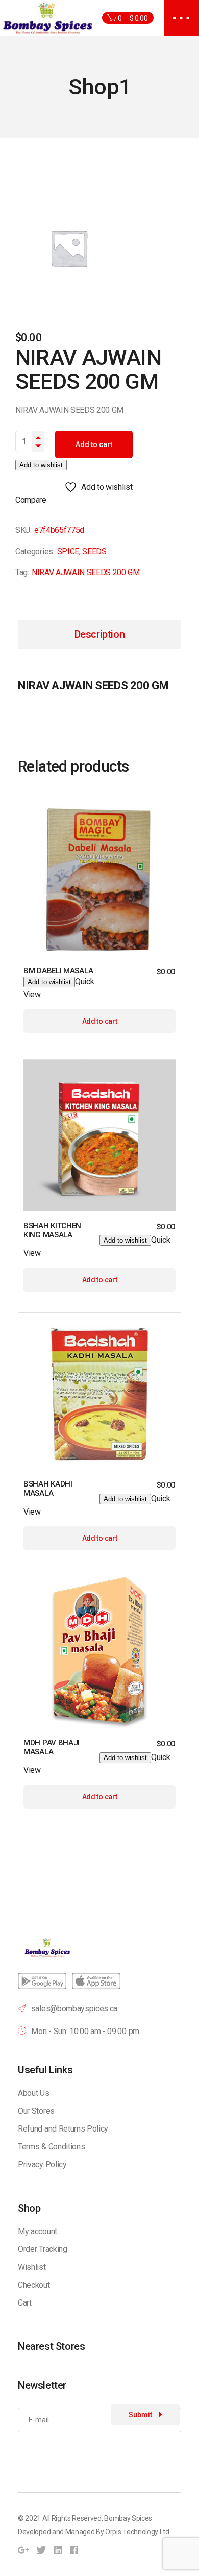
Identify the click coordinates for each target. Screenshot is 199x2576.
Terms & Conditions (51, 2147)
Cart (25, 2303)
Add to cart (94, 444)
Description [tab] (100, 634)
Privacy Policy (42, 2164)
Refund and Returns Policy (63, 2129)
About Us (33, 2093)
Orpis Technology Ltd (137, 2532)
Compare (31, 500)
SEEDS (94, 551)
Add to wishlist (41, 465)
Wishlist (32, 2267)
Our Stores (36, 2111)
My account (38, 2231)
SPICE (68, 551)
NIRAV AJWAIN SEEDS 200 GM (86, 572)
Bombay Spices (128, 2518)
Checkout (34, 2285)
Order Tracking (43, 2249)
